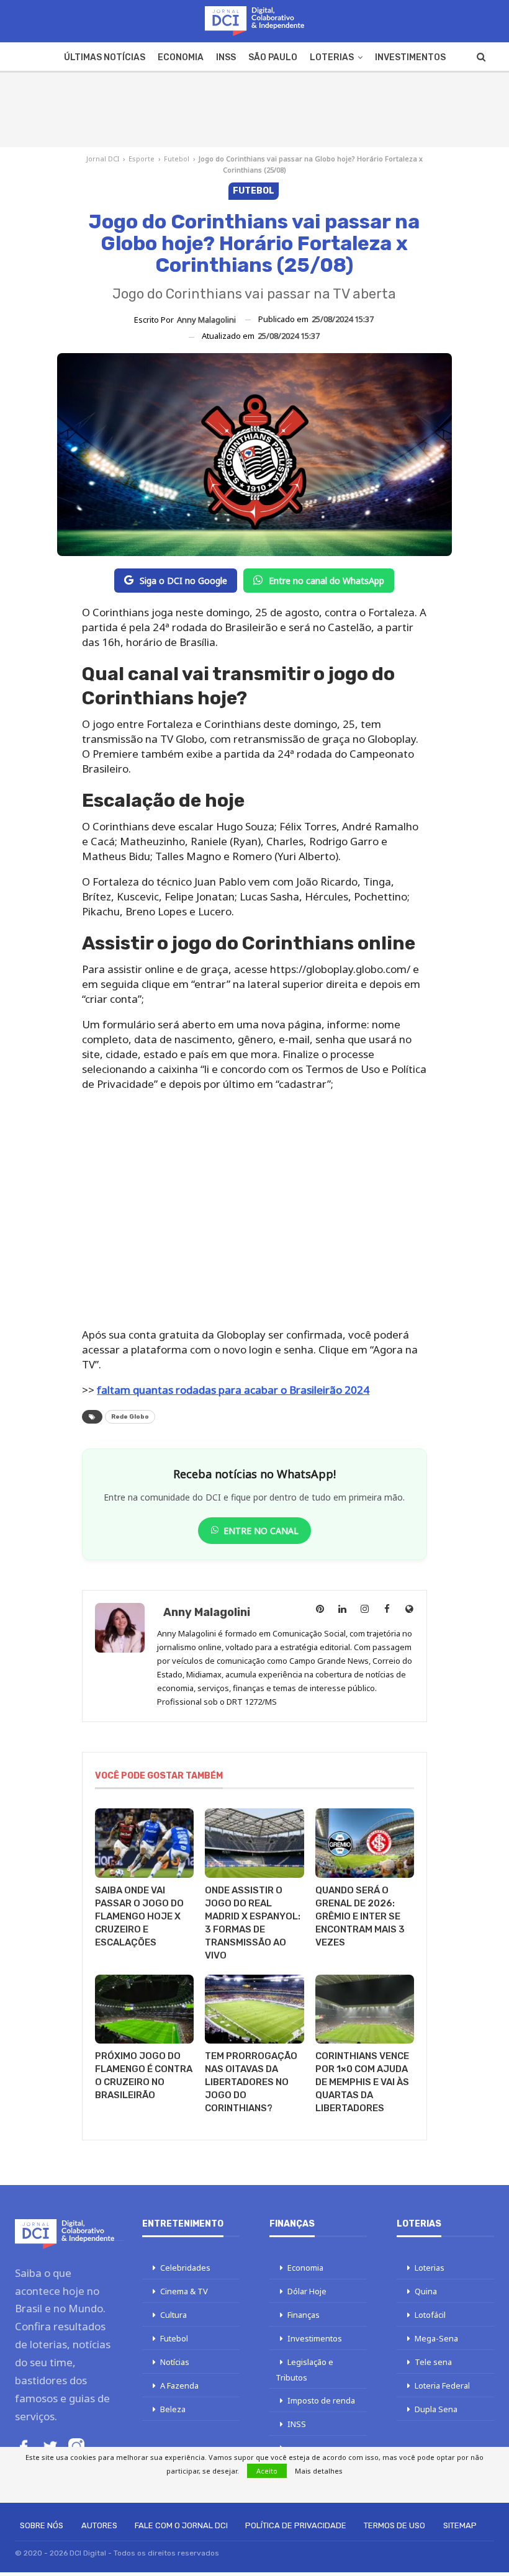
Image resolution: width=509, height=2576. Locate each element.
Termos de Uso (394, 2525)
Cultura (173, 2315)
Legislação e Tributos (304, 2370)
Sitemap (460, 2525)
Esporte (142, 159)
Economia (181, 57)
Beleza (173, 2409)
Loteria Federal (442, 2385)
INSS (226, 57)
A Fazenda (179, 2385)
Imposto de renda (321, 2400)
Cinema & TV (184, 2291)
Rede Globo (130, 1417)
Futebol (177, 159)
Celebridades (185, 2268)
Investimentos (410, 57)
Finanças (304, 2315)
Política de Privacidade (296, 2525)
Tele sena (433, 2362)
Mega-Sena (436, 2338)
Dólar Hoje (307, 2291)
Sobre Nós (42, 2525)
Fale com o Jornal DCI (181, 2525)
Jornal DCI (103, 159)
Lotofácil (430, 2315)
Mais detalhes (319, 2471)
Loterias (332, 57)
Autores (99, 2525)
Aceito (267, 2471)
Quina (426, 2291)
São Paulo (273, 57)
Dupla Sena (436, 2409)
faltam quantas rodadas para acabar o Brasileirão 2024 (233, 1390)
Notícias (175, 2362)
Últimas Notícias (105, 57)
